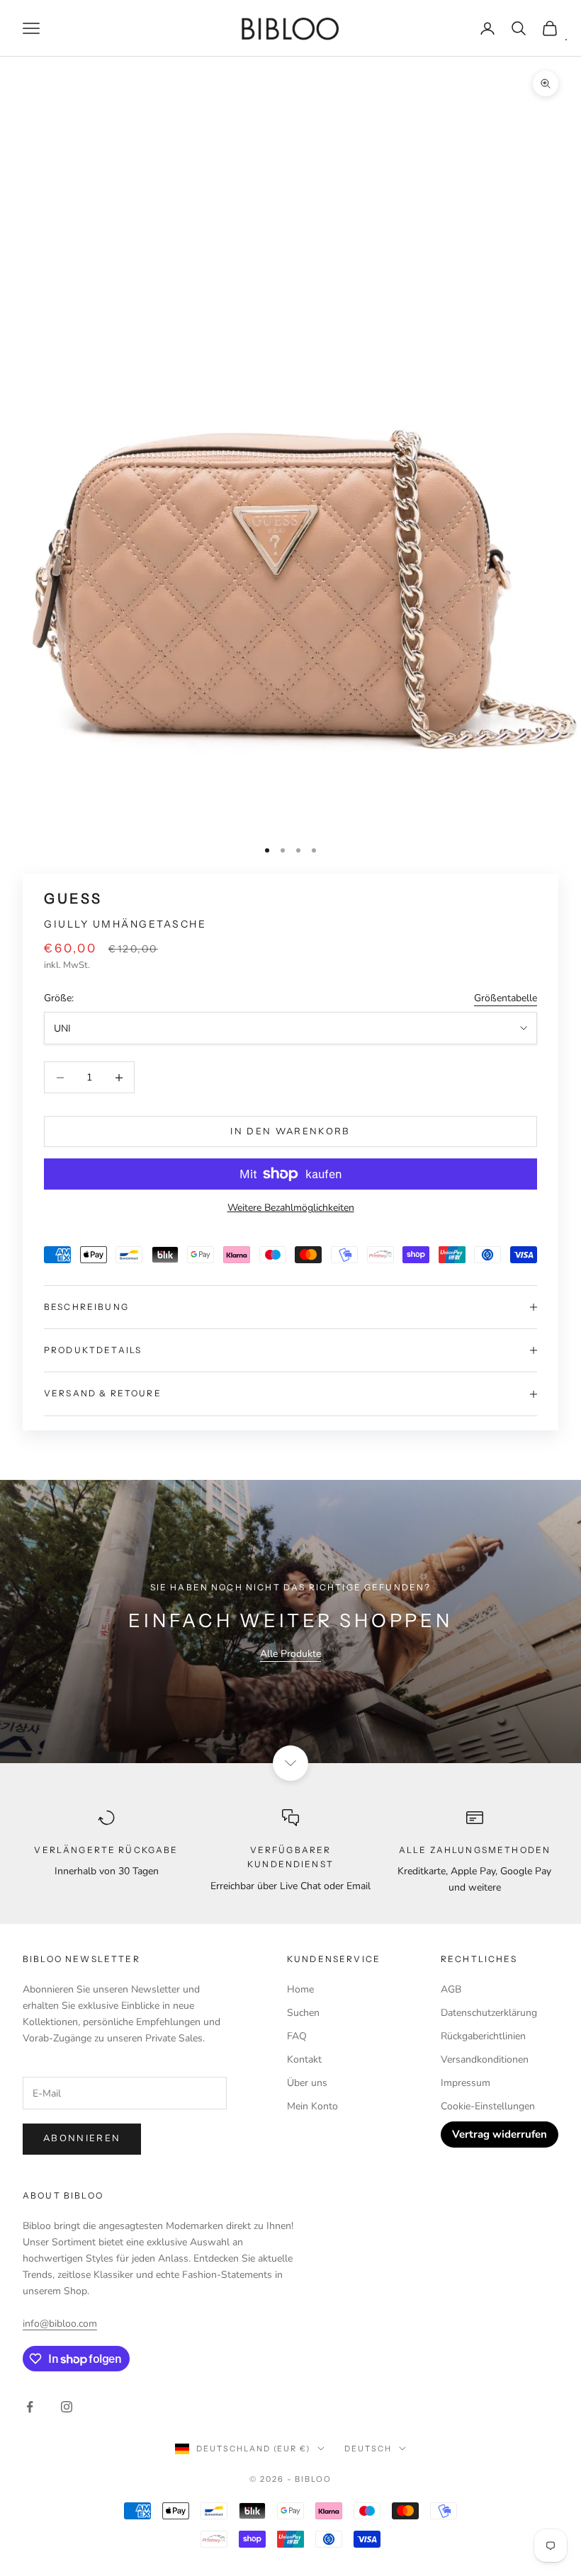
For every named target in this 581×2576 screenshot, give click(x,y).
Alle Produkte (290, 1654)
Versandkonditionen (485, 2059)
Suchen (303, 2013)
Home (300, 1989)
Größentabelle (506, 998)
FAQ (297, 2036)
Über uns (307, 2083)
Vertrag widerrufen (500, 2134)
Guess (73, 899)
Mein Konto (312, 2106)
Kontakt (304, 2059)
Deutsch (368, 2449)
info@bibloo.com (60, 2324)
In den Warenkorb (290, 1132)
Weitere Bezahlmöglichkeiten (291, 1208)
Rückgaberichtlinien (483, 2036)
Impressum (466, 2083)
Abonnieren (82, 2138)
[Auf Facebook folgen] (30, 2407)
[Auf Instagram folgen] (67, 2407)
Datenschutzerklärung (489, 2013)
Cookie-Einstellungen (488, 2106)
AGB (451, 1989)
